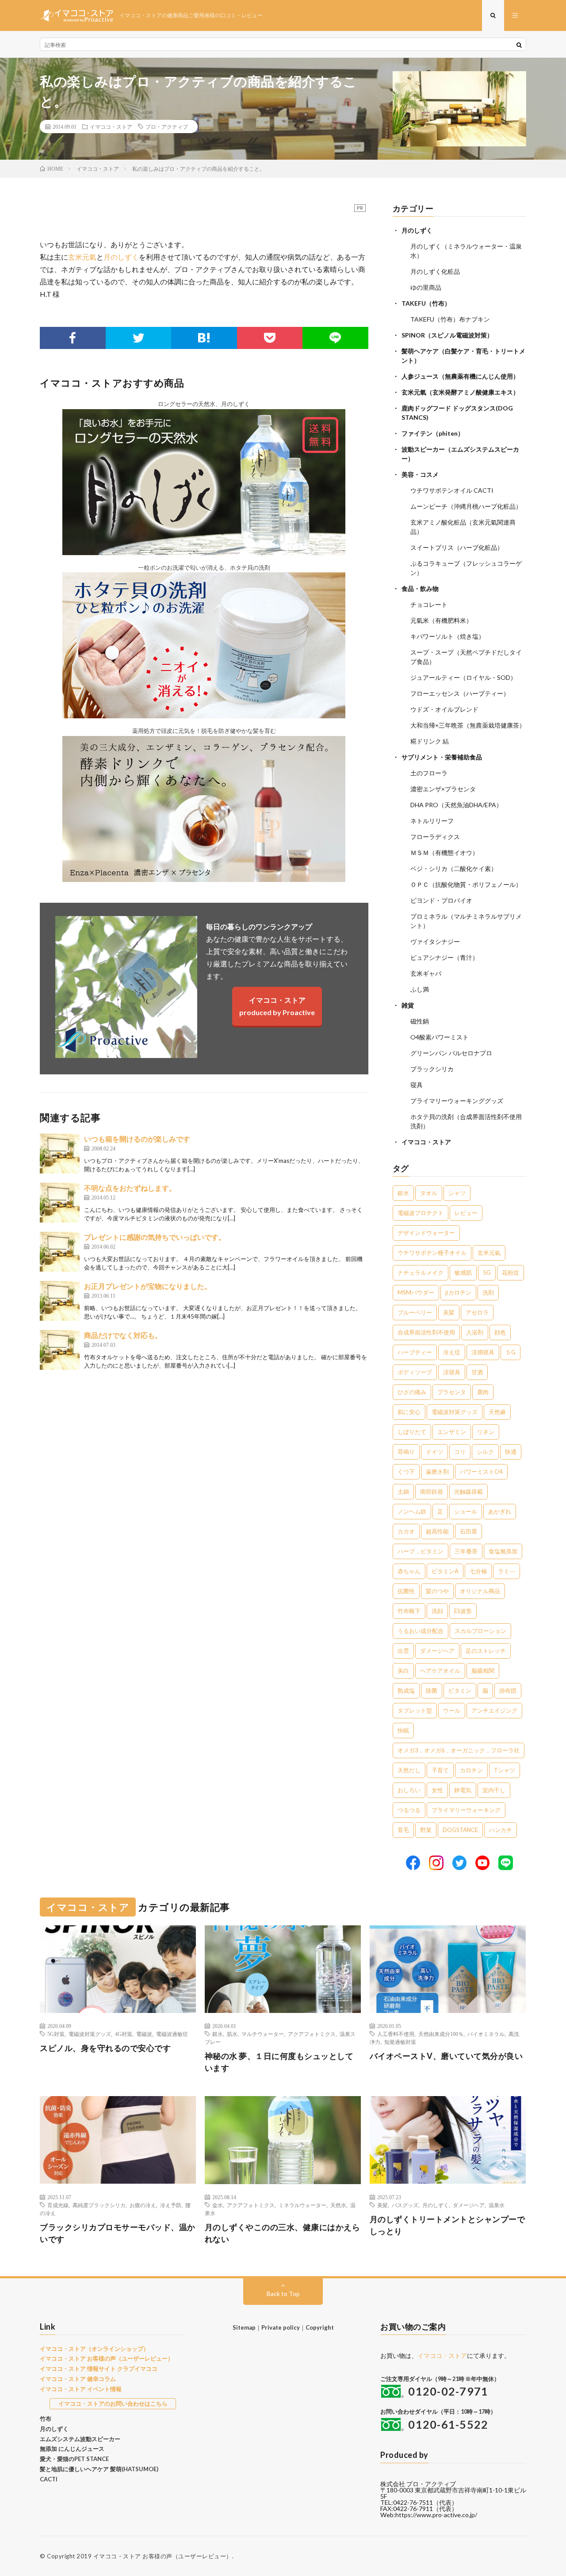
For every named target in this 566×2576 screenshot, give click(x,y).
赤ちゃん (409, 1571)
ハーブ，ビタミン (421, 1551)
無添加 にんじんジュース (72, 2449)
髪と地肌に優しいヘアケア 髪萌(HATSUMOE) (99, 2469)
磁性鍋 (420, 1021)
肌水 (232, 2034)
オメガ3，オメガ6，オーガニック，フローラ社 (459, 1750)
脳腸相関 (483, 1671)
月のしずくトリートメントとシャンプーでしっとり (447, 2225)
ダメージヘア (437, 1651)
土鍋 (403, 1491)
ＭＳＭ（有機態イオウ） (444, 853)
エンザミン (452, 1432)
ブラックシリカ (432, 1069)
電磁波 (144, 2034)
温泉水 (497, 2205)
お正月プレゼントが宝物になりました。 (148, 1286)
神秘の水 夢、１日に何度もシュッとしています (279, 2062)
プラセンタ (452, 1392)
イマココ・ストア (111, 126)
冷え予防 (171, 2205)
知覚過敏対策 (400, 2042)
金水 (218, 2205)
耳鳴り (406, 1452)
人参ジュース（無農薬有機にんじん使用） (460, 376)
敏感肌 (463, 1273)
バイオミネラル (486, 2034)
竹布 (46, 2419)
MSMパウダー (416, 1292)
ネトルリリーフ (432, 821)
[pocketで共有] (270, 338)
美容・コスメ (420, 474)
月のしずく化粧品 (435, 271)
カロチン (471, 1770)
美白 (403, 1671)
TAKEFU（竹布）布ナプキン (450, 319)
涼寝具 (452, 1372)
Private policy (281, 2327)
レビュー (466, 1213)
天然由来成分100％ (441, 2034)
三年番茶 (466, 1551)
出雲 (403, 1651)
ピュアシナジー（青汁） (444, 957)
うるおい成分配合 (421, 1631)
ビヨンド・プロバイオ (441, 900)
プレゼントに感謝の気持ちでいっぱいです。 (155, 1237)
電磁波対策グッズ (455, 1412)
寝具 (417, 1085)
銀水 (403, 1193)
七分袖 (478, 1571)
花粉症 (511, 1273)
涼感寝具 (483, 1352)
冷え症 (452, 1352)
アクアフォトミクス (312, 2034)
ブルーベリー (415, 1312)
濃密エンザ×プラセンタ (443, 789)
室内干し (494, 1790)
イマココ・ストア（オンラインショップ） (94, 2349)
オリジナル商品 (480, 1591)
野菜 (426, 1830)
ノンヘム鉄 (412, 1511)
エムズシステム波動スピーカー (80, 2439)
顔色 (500, 1332)
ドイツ (434, 1452)
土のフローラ (429, 773)
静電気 (463, 1790)
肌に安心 (409, 1412)
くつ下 (406, 1472)
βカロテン (458, 1292)
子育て (440, 1770)
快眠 (403, 1730)
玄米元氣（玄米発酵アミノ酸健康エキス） (460, 392)
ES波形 (463, 1611)
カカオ (406, 1531)
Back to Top (283, 2294)
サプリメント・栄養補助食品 (442, 757)
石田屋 (468, 1531)
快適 (511, 1452)
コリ (460, 1452)
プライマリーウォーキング (466, 1810)
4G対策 (124, 2034)
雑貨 (408, 1005)
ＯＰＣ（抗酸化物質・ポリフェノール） (466, 884)
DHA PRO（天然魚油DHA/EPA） (456, 805)
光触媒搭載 (468, 1491)
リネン (486, 1432)
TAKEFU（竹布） (426, 303)
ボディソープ (415, 1372)
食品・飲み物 (420, 588)
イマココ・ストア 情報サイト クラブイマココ (99, 2369)
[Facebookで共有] (73, 338)
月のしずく (121, 257)
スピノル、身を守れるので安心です (105, 2048)
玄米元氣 (82, 257)
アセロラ (477, 1312)
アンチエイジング (494, 1710)
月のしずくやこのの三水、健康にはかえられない (283, 2233)
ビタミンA (445, 1571)
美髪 (449, 1312)
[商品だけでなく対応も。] (60, 1350)
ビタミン (460, 1690)
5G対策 (56, 2034)
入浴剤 (475, 1332)
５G (511, 1352)
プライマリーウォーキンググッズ (457, 1101)
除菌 (432, 1690)
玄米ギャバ (426, 973)
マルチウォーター (263, 2034)
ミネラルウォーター (302, 2205)
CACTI (49, 2479)
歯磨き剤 (437, 1472)
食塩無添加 (503, 1551)
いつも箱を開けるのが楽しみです (137, 1139)
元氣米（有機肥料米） (441, 620)
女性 (437, 1790)
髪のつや (437, 1591)
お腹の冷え (143, 2205)
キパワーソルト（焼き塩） (447, 636)
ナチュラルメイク (421, 1273)
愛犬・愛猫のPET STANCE (74, 2459)
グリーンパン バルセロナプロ (451, 1053)
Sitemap (244, 2327)
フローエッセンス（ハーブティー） (460, 693)
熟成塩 (406, 1690)
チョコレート (429, 604)
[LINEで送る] (335, 338)
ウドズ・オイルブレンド (444, 709)
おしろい (409, 1790)
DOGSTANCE (460, 1830)
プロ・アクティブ (167, 126)
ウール (452, 1710)
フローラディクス (435, 837)
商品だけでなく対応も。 (123, 1335)
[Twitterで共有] (139, 338)
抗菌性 (406, 1591)
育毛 (403, 1830)
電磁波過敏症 (172, 2034)
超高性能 (437, 1531)
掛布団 (508, 1690)
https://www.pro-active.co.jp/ (436, 2515)
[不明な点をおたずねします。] (60, 1203)
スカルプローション (480, 1631)
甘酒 (477, 1372)
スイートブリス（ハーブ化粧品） (457, 547)
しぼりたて (412, 1432)
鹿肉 (483, 1392)
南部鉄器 (432, 1491)
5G (487, 1273)
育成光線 (58, 2205)
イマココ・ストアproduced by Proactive (277, 1006)
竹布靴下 (409, 1611)
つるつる (409, 1810)
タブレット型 (415, 1710)
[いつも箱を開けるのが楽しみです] (60, 1154)
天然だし (409, 1770)
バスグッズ (405, 2205)
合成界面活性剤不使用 (426, 1332)
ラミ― (507, 1571)
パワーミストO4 (481, 1472)
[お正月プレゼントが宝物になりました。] (60, 1301)
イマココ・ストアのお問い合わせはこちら (113, 2403)
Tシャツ (505, 1770)
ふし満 (420, 989)
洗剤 (488, 1292)
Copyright (320, 2327)
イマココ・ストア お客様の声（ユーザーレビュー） (107, 2358)
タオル (429, 1193)
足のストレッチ (486, 1651)
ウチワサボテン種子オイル (432, 1253)
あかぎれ (500, 1511)
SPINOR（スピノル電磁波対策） (447, 335)
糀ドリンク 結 (430, 741)
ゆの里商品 (426, 287)
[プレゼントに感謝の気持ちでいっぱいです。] (60, 1252)
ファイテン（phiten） (433, 433)
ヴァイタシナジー (435, 941)
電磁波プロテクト (421, 1213)
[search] (519, 45)
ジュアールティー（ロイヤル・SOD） (463, 677)
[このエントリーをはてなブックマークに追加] (204, 338)
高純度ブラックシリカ (99, 2205)
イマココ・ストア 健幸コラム (78, 2379)
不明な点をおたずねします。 (130, 1188)
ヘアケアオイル (440, 1671)
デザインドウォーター (426, 1233)
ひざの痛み (412, 1392)
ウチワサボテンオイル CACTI (452, 490)
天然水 (338, 2205)
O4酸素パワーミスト (440, 1037)
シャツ (457, 1193)
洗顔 (437, 1611)
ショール (466, 1511)
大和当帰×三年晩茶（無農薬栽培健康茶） (468, 725)
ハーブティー (415, 1352)
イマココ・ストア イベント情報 (81, 2389)
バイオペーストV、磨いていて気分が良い (446, 2056)
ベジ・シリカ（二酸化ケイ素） (454, 868)
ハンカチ (501, 1830)
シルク (485, 1452)
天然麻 (497, 1412)
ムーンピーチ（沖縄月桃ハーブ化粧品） (466, 506)
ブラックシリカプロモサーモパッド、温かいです (118, 2233)
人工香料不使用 (396, 2034)
